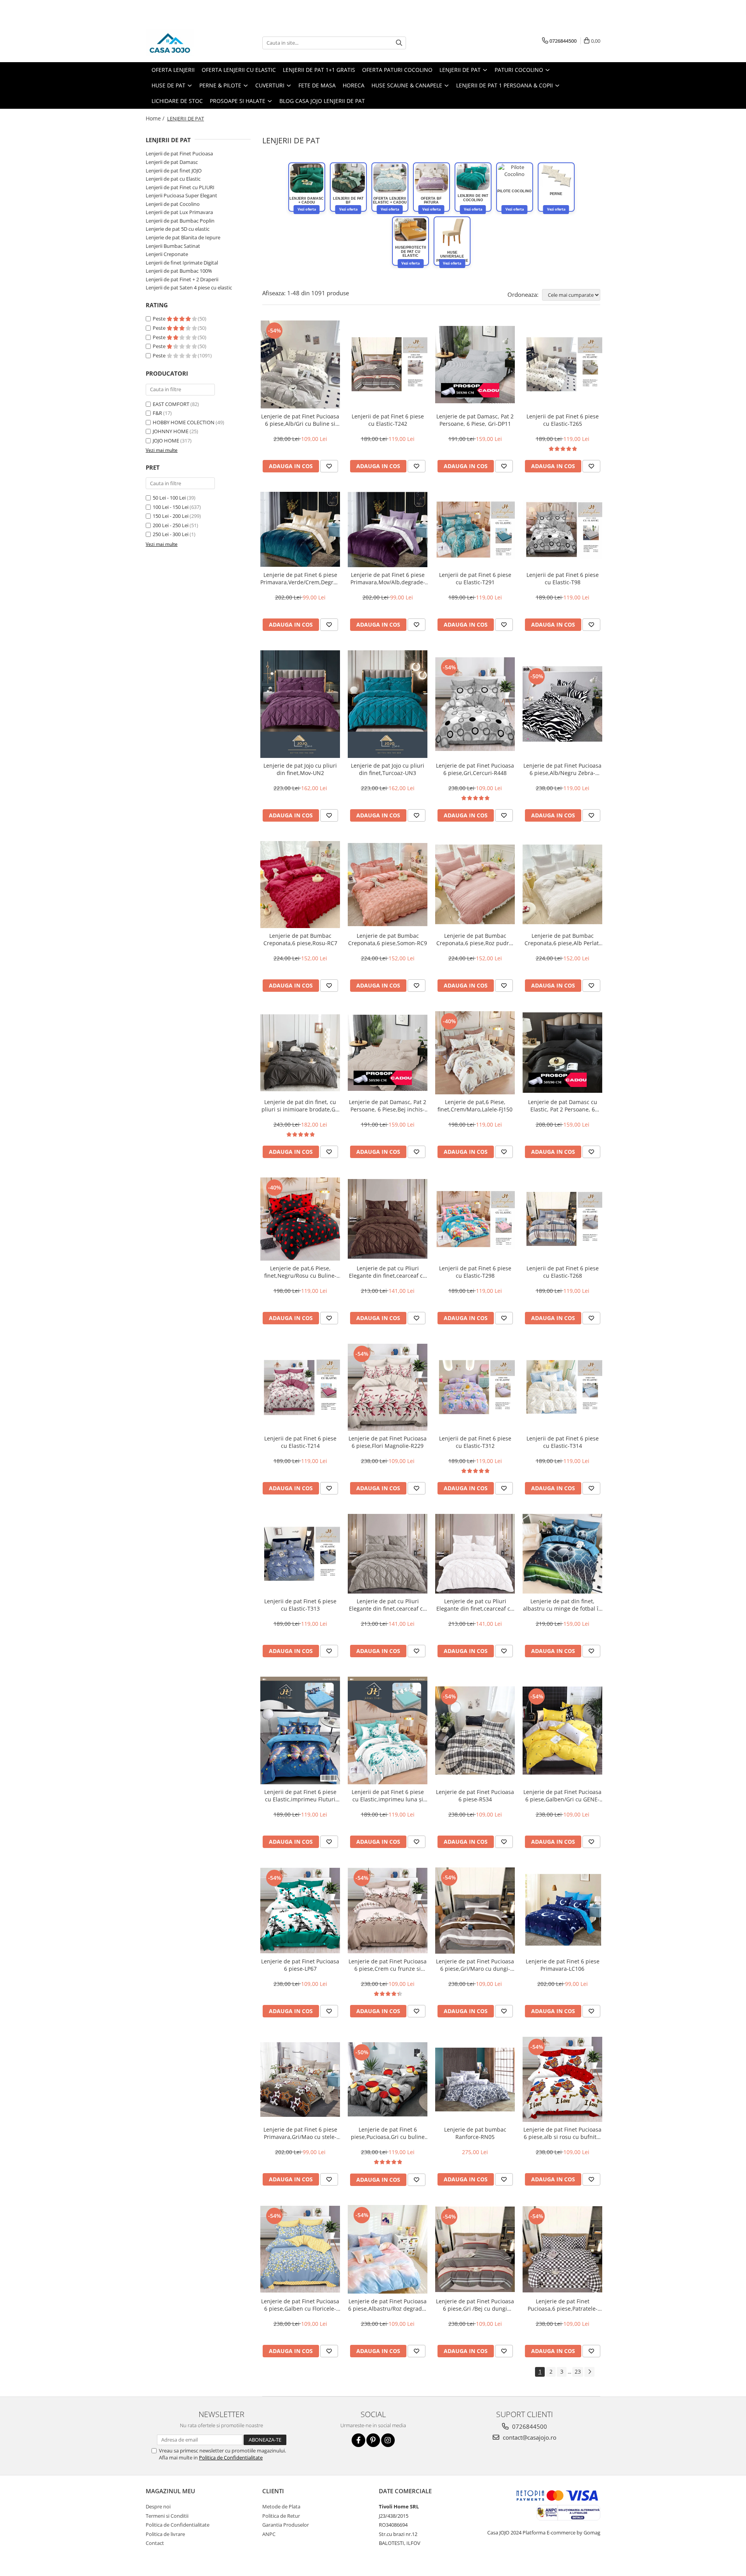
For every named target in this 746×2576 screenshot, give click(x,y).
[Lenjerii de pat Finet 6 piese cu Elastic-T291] (475, 529)
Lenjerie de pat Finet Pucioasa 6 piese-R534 (475, 1796)
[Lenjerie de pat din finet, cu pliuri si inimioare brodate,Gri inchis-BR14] (300, 1053)
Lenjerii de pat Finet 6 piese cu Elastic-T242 (388, 420)
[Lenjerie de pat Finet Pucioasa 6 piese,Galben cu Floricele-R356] (300, 2249)
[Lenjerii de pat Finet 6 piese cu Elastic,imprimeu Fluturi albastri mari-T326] (300, 1730)
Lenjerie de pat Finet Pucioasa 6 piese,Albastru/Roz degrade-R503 (388, 2305)
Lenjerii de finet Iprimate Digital (182, 263)
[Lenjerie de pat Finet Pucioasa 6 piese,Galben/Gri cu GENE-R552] (562, 1730)
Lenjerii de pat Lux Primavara (179, 212)
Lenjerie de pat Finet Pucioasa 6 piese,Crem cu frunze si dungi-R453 (388, 1965)
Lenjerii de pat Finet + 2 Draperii (182, 279)
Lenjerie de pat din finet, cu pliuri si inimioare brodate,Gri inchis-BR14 (300, 1106)
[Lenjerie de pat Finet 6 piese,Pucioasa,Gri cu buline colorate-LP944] (388, 2079)
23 (578, 2371)
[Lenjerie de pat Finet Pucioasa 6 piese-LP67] (300, 1911)
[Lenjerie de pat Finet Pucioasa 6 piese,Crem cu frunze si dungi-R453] (388, 1911)
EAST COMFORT (171, 404)
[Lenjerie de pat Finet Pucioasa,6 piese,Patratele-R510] (562, 2249)
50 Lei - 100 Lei (169, 498)
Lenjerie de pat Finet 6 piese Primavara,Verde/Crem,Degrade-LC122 (300, 578)
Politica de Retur (281, 2516)
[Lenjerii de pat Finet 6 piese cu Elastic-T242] (388, 364)
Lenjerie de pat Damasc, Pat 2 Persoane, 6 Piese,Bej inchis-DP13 (388, 1106)
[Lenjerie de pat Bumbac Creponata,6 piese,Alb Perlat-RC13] (562, 884)
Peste (160, 319)
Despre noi (158, 2506)
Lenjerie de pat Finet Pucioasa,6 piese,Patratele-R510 (563, 2305)
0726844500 (529, 2426)
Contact (155, 2543)
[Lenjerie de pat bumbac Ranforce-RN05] (475, 2080)
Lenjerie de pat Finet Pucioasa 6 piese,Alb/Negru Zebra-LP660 (562, 769)
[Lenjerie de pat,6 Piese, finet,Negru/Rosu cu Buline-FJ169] (300, 1219)
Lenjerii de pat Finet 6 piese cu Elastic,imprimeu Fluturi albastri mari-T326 (300, 1796)
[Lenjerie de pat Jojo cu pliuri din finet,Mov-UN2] (300, 704)
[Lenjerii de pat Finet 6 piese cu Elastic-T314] (562, 1387)
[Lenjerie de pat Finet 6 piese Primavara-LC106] (562, 1911)
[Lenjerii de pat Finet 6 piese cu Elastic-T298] (475, 1219)
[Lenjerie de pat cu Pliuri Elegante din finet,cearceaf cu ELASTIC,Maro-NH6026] (388, 1219)
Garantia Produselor (286, 2525)
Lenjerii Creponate (167, 254)
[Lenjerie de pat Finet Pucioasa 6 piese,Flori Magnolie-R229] (388, 1387)
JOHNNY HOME (171, 431)
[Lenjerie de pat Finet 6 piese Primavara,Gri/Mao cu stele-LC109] (300, 2080)
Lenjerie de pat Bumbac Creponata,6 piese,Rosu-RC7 (300, 939)
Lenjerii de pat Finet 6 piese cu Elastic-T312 (475, 1442)
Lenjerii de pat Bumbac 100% (179, 271)
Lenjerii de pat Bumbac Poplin (180, 221)
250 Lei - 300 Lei (171, 534)
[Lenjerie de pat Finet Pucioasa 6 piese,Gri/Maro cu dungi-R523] (475, 1911)
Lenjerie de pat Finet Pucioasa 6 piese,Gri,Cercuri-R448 (475, 769)
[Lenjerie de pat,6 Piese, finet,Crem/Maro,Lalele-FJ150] (475, 1053)
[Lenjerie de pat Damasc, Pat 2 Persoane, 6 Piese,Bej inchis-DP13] (388, 1053)
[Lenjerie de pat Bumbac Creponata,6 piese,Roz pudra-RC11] (475, 884)
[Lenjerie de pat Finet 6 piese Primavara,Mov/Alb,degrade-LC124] (388, 529)
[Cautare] (399, 43)
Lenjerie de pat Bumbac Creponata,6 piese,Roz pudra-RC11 (475, 939)
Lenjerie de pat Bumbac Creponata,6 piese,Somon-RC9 (388, 939)
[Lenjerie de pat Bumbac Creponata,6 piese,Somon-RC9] (388, 885)
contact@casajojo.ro (529, 2437)
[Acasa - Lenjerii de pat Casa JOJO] (185, 43)
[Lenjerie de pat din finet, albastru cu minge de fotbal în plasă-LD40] (562, 1554)
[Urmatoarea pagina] (589, 2372)
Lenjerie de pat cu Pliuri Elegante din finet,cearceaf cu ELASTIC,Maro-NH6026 (388, 1272)
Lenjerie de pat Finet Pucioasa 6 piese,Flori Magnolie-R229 (388, 1442)
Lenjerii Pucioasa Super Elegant (181, 195)
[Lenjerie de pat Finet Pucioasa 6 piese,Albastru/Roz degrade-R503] (388, 2249)
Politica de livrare (165, 2534)
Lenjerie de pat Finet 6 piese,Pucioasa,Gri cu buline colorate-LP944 (388, 2133)
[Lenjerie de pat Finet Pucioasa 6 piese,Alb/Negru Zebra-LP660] (562, 704)
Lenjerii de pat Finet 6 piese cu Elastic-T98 (563, 578)
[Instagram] (388, 2440)
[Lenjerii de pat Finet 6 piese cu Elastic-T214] (300, 1387)
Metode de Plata (281, 2506)
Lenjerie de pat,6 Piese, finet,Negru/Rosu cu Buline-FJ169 (300, 1272)
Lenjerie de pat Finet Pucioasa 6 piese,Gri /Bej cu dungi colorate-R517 (475, 2305)
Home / (156, 118)
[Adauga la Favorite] (329, 466)
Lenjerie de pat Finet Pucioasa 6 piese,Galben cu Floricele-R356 (300, 2305)
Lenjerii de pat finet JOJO (174, 171)
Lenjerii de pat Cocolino (173, 204)
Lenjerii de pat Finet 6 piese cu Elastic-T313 (300, 1605)
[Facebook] (358, 2440)
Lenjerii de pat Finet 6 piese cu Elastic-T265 (563, 420)
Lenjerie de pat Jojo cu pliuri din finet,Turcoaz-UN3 (388, 769)
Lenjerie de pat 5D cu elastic (178, 229)
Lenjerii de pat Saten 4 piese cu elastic (189, 287)
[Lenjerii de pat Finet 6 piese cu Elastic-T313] (300, 1554)
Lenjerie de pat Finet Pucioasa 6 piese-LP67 (300, 1965)
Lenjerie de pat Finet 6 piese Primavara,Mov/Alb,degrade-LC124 (388, 578)
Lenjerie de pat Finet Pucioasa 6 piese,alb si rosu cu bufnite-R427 (562, 2133)
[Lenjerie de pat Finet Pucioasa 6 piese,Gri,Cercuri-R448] (475, 704)
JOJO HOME (166, 441)
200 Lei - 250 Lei (171, 525)
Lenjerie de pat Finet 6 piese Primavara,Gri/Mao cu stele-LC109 (300, 2133)
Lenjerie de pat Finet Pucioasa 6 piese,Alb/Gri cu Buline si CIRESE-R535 (300, 420)
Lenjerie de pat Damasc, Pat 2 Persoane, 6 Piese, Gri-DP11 (475, 420)
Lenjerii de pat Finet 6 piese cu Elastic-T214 (300, 1442)
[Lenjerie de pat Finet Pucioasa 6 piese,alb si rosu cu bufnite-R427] (562, 2080)
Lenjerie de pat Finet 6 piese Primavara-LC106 (563, 1965)
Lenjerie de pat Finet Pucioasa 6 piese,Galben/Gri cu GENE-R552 (562, 1796)
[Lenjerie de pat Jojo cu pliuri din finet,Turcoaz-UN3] (388, 704)
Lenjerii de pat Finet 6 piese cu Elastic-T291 (475, 578)
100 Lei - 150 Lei (171, 507)
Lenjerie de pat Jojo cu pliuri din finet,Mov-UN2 (300, 769)
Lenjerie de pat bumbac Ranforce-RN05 (475, 2133)
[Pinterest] (373, 2440)
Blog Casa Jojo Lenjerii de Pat (322, 101)
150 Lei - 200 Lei (171, 516)
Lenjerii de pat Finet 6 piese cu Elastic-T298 (475, 1272)
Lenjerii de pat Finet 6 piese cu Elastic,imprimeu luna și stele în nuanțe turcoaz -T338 (388, 1796)
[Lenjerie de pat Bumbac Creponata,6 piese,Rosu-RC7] (300, 885)
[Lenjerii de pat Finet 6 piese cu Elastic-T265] (562, 364)
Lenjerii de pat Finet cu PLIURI (180, 187)
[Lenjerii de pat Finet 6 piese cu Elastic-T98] (562, 529)
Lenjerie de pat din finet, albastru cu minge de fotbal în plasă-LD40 (562, 1605)
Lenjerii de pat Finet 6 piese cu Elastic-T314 (563, 1442)
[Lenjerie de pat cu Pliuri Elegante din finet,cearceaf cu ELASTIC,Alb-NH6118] (475, 1554)
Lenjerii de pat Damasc (172, 162)
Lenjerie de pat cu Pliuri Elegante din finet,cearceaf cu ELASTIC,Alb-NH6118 (475, 1605)
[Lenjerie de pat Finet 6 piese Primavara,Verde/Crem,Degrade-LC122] (300, 529)
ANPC (269, 2534)
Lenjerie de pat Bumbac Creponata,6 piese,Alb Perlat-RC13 (563, 939)
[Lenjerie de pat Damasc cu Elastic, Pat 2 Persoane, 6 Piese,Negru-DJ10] (562, 1053)
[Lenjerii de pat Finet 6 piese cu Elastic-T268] (562, 1219)
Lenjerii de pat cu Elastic (173, 179)
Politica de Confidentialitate (231, 2458)
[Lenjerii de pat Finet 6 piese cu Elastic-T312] (475, 1387)
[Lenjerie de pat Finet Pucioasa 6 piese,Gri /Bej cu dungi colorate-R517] (475, 2249)
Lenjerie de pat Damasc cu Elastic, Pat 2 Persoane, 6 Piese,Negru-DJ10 (563, 1106)
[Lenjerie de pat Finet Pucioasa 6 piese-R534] (475, 1730)
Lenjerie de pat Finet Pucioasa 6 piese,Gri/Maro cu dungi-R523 (475, 1965)
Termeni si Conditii (167, 2516)
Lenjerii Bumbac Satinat (173, 246)
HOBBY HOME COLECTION (184, 422)
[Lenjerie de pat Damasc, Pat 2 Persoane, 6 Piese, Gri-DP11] (475, 365)
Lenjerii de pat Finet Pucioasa (179, 153)
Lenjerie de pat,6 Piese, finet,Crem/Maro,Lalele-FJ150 (475, 1106)
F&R (157, 413)
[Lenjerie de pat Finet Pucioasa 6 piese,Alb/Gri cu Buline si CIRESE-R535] (300, 365)
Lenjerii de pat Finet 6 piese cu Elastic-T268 (563, 1272)
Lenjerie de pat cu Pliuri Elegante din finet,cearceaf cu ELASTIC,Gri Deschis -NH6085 (388, 1605)
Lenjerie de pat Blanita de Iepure (183, 237)
